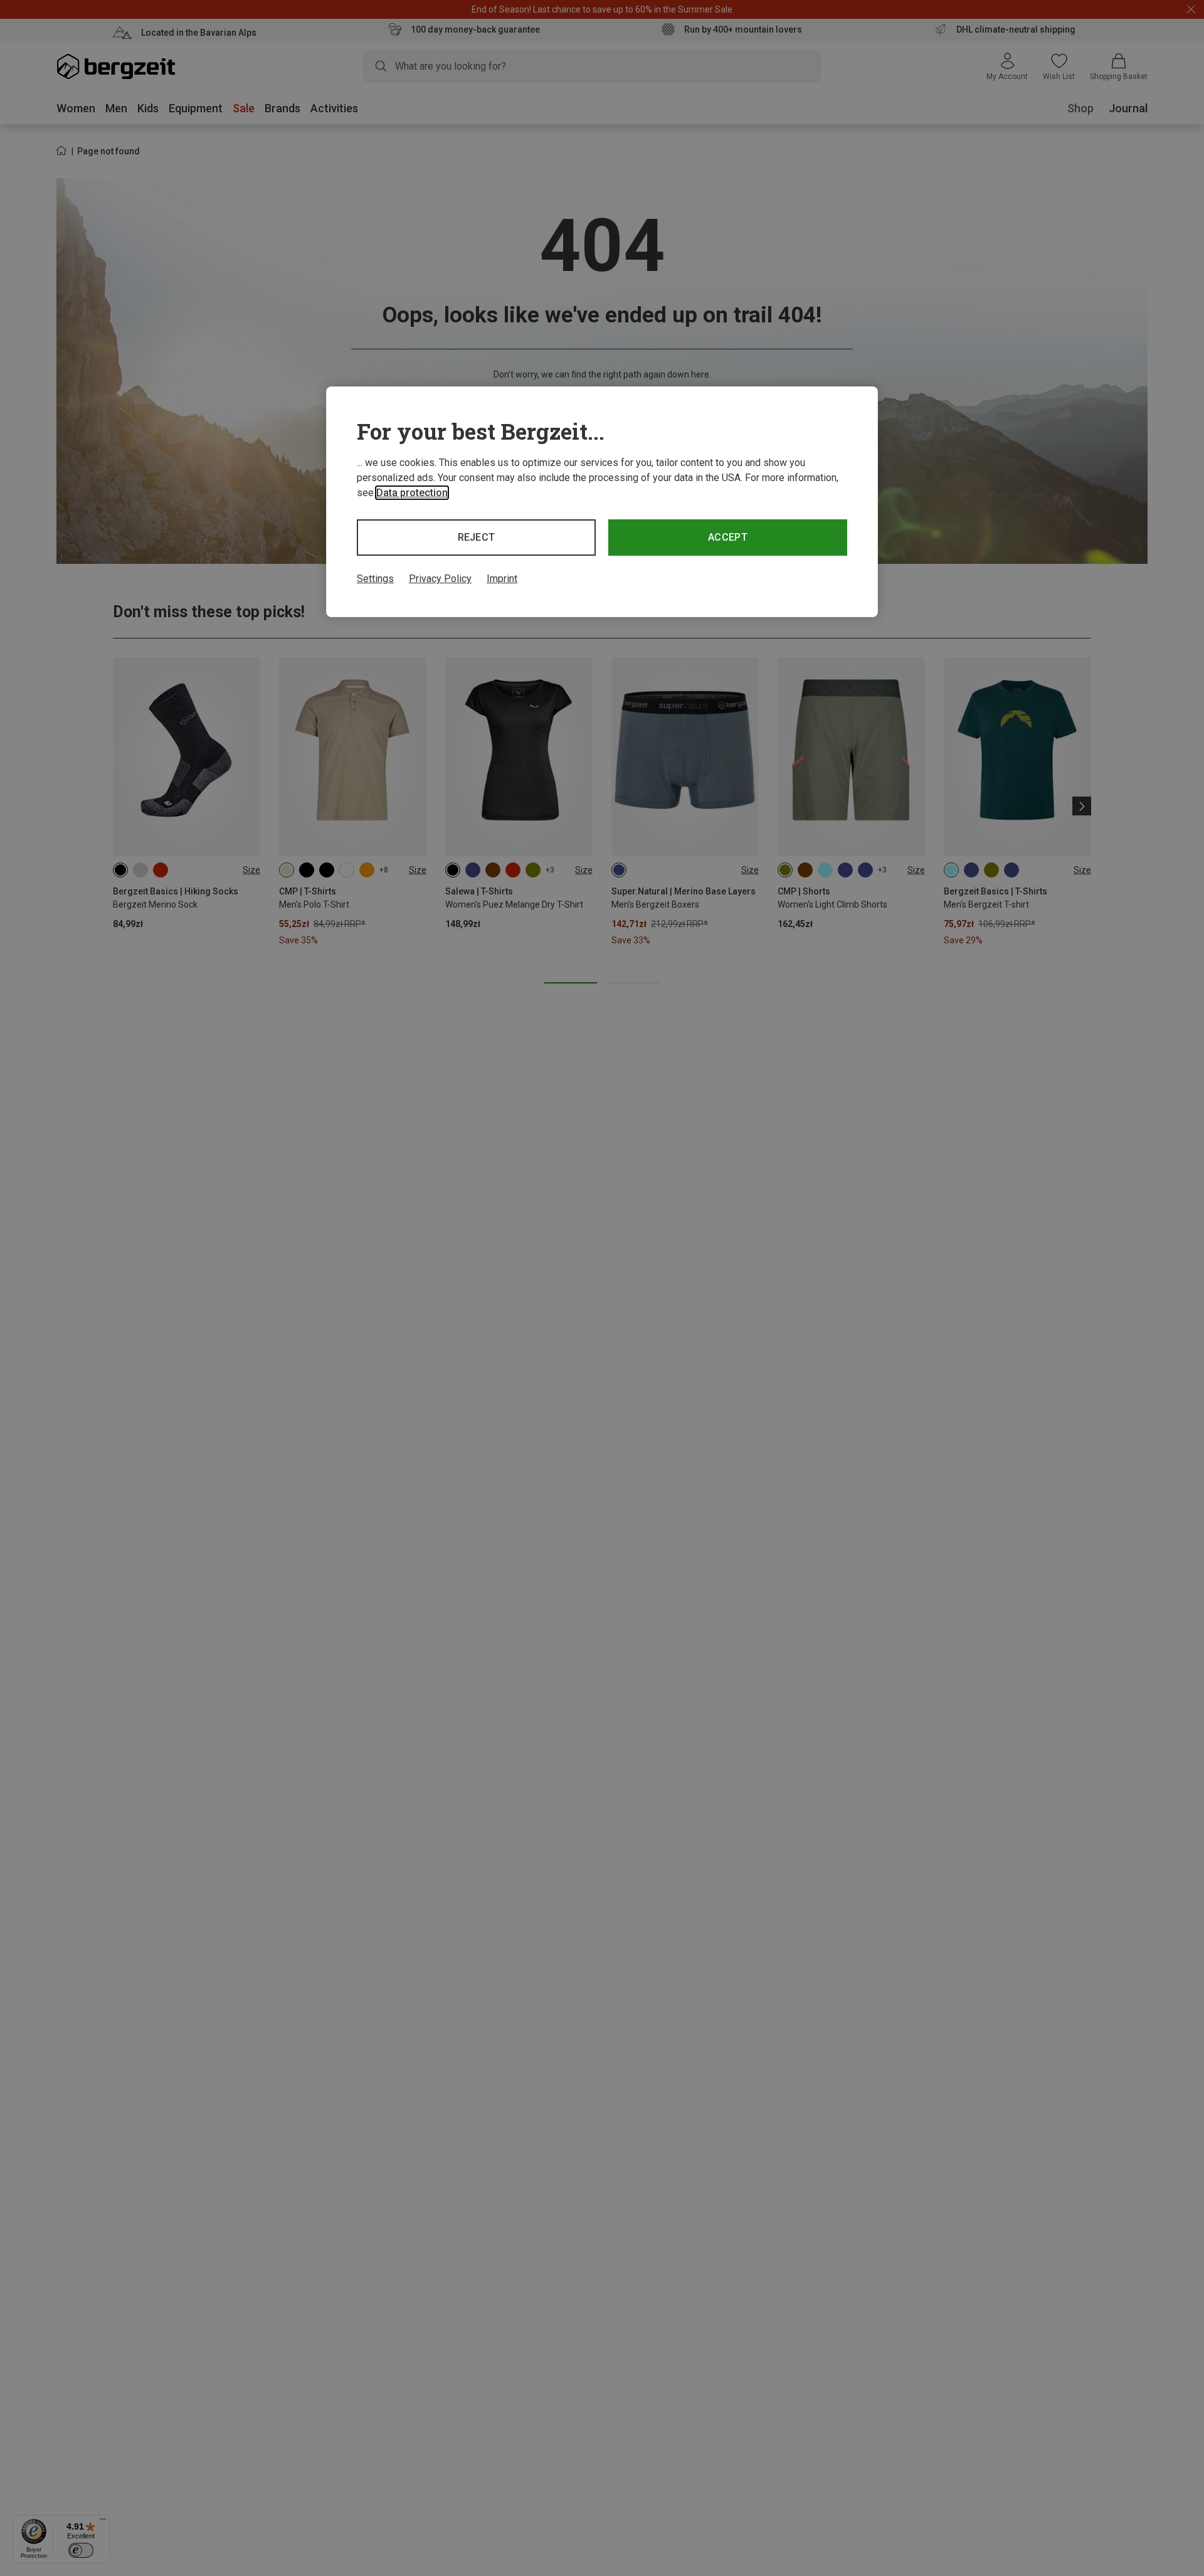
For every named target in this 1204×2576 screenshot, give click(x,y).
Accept (728, 537)
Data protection (412, 493)
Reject (477, 537)
